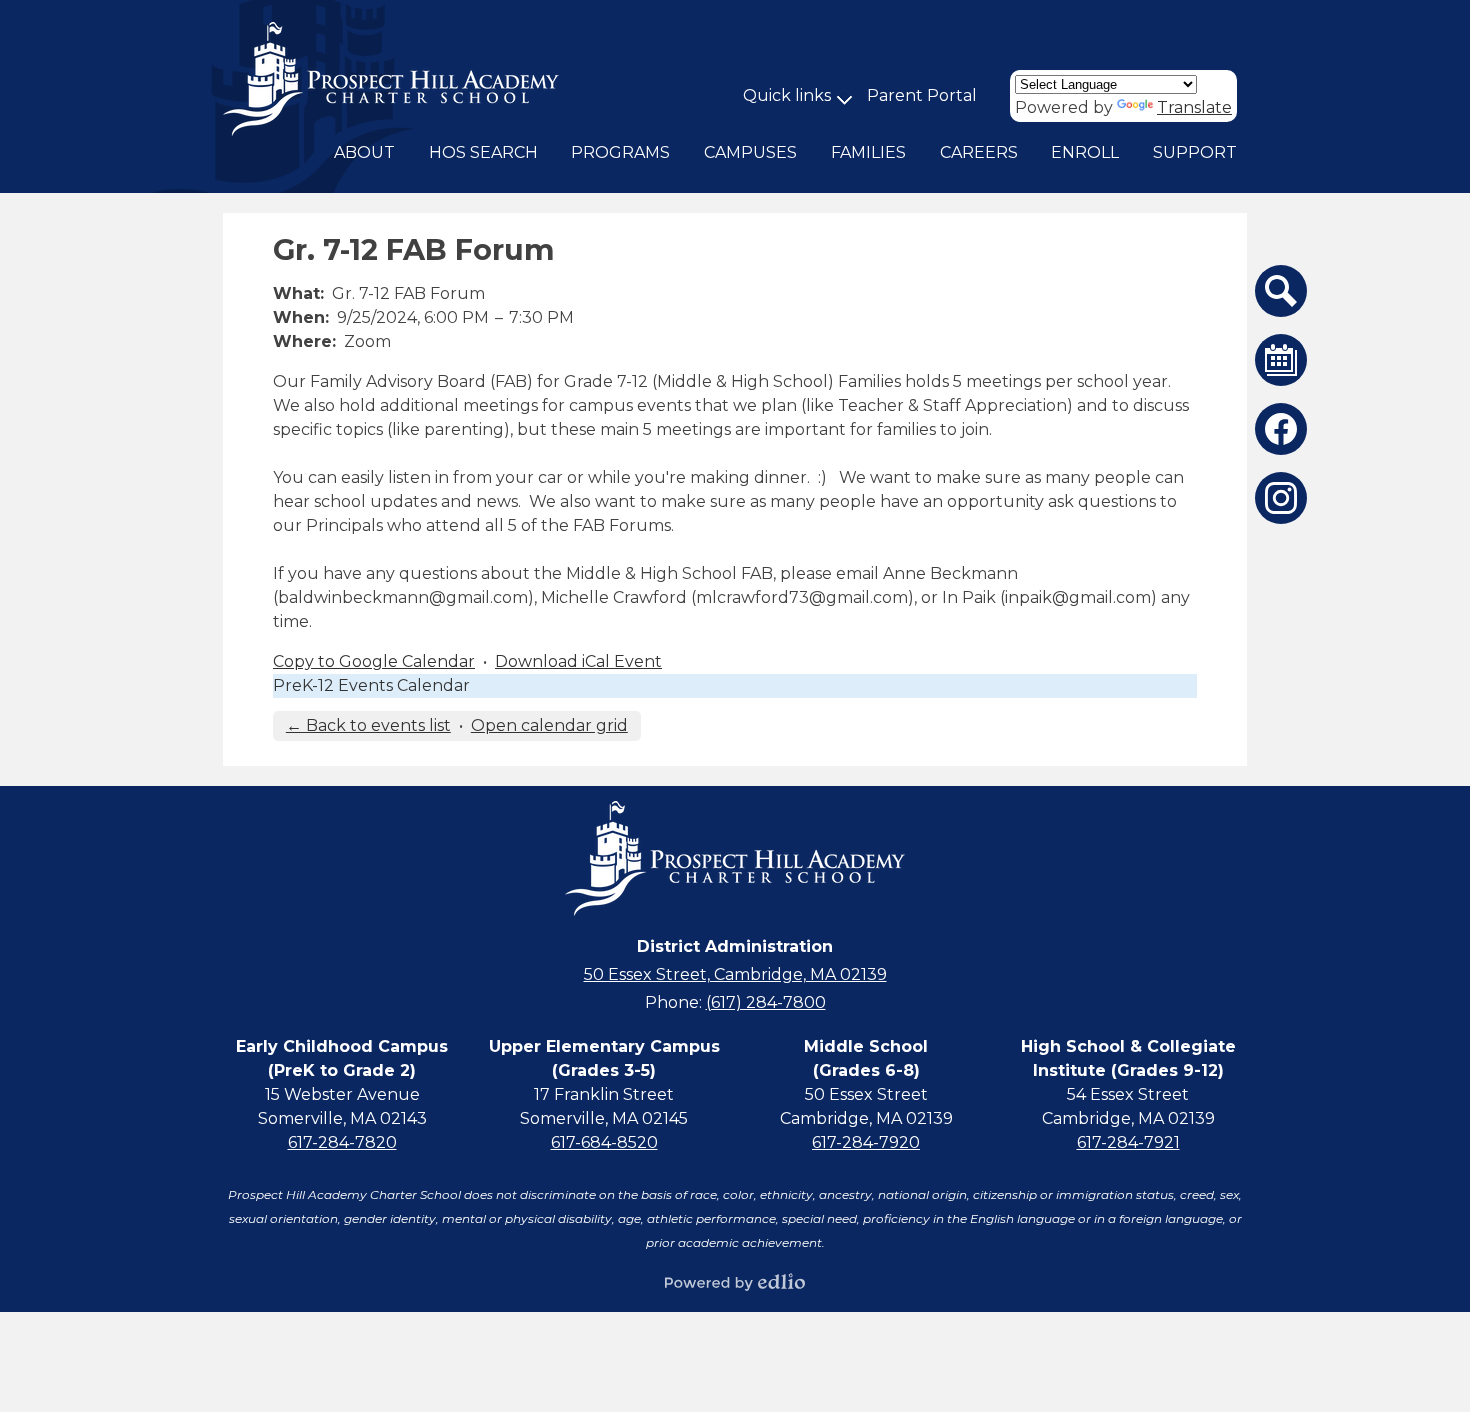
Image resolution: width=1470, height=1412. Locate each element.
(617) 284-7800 (766, 1002)
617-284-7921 (1128, 1142)
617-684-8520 (604, 1142)
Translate (1194, 107)
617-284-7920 (866, 1142)
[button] (364, 153)
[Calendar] (1281, 360)
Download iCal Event (578, 661)
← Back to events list (368, 725)
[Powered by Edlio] (735, 1282)
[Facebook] (1281, 429)
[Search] (1281, 291)
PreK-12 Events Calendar (371, 685)
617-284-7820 (342, 1142)
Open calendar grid (549, 725)
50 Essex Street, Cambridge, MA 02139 (735, 974)
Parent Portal (922, 95)
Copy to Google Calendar (374, 661)
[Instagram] (1281, 498)
